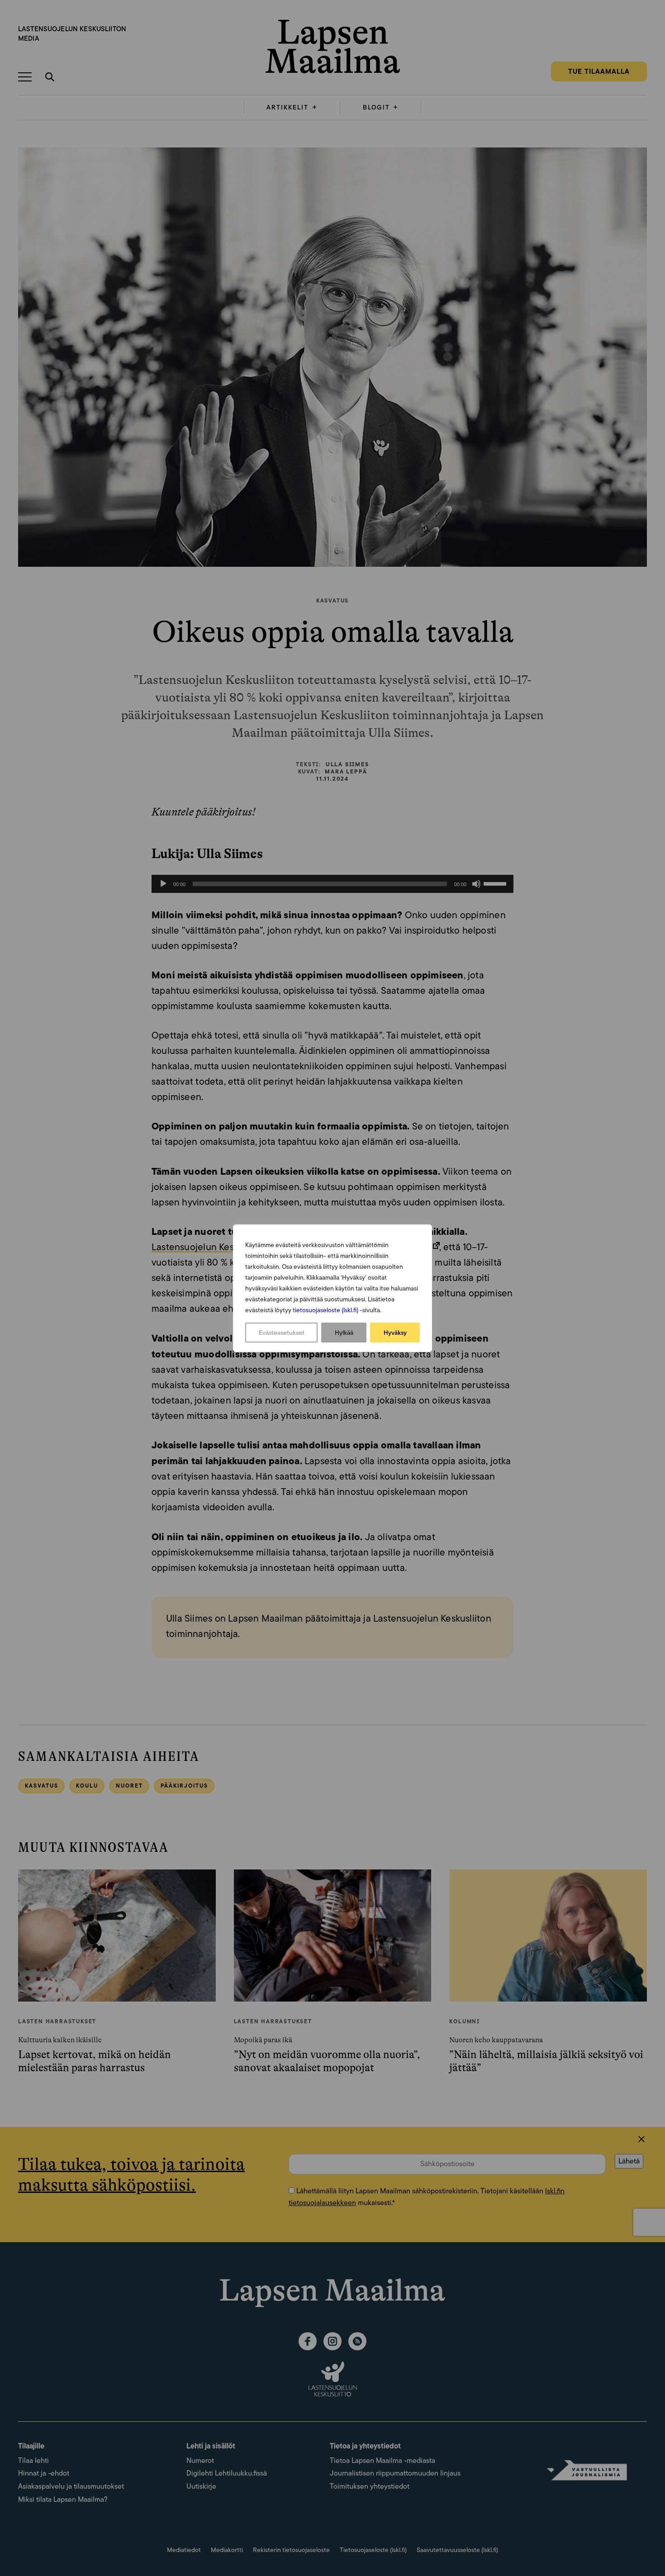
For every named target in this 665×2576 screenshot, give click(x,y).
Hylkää (344, 1333)
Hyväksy (395, 1333)
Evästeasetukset (282, 1333)
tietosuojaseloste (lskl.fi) (325, 1310)
